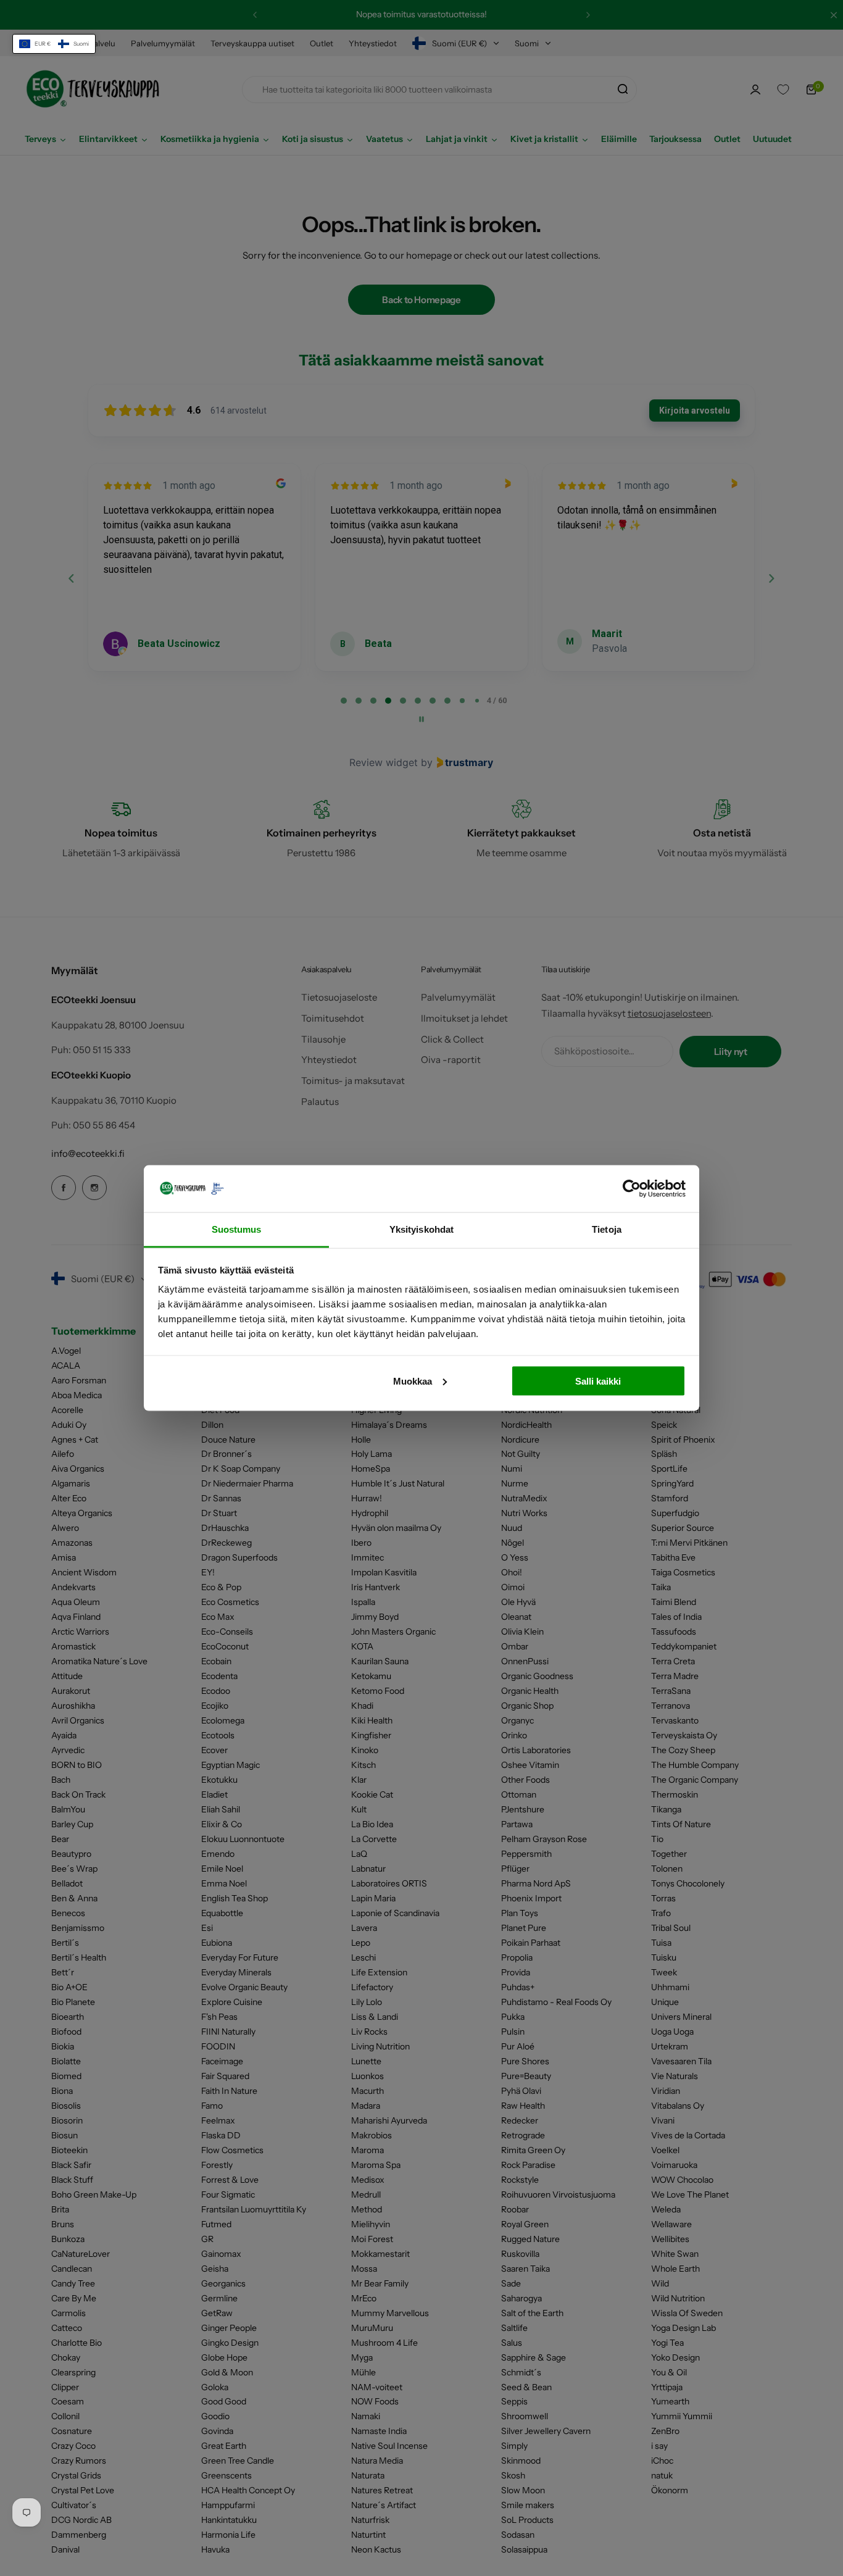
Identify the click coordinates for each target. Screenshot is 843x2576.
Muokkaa (413, 1381)
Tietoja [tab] (607, 1229)
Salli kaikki (598, 1381)
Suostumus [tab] (237, 1229)
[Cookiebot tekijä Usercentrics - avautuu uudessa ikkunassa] (632, 1188)
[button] (54, 44)
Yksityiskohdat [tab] (421, 1229)
